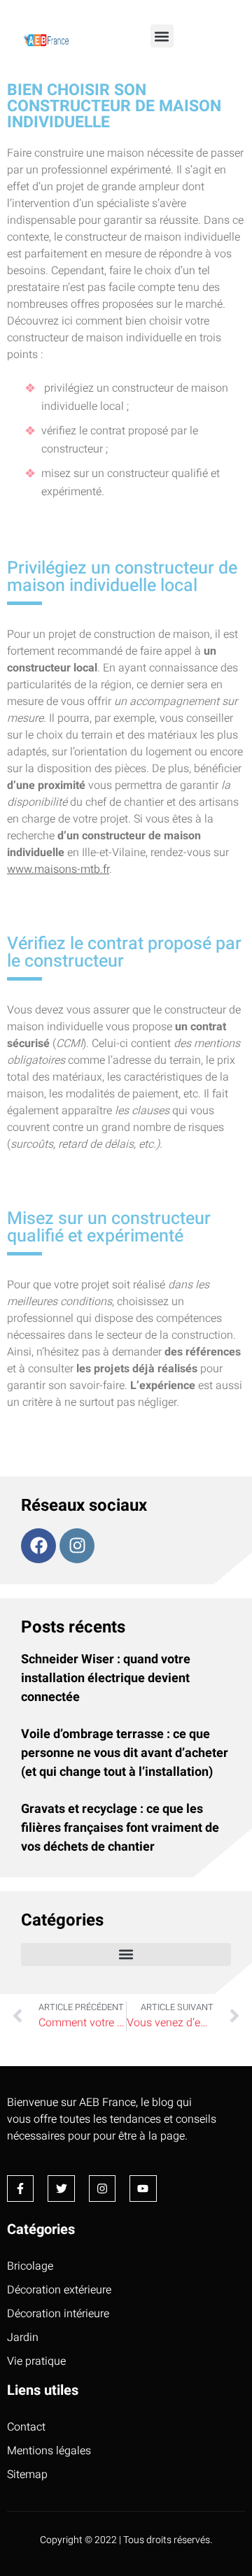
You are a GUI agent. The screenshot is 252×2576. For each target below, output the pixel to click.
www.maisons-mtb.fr (58, 869)
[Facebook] (38, 1546)
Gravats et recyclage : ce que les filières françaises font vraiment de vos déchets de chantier (120, 1828)
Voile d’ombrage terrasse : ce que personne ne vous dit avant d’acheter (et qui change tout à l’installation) (125, 1753)
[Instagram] (77, 1546)
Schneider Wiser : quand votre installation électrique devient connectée (106, 1678)
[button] (162, 36)
